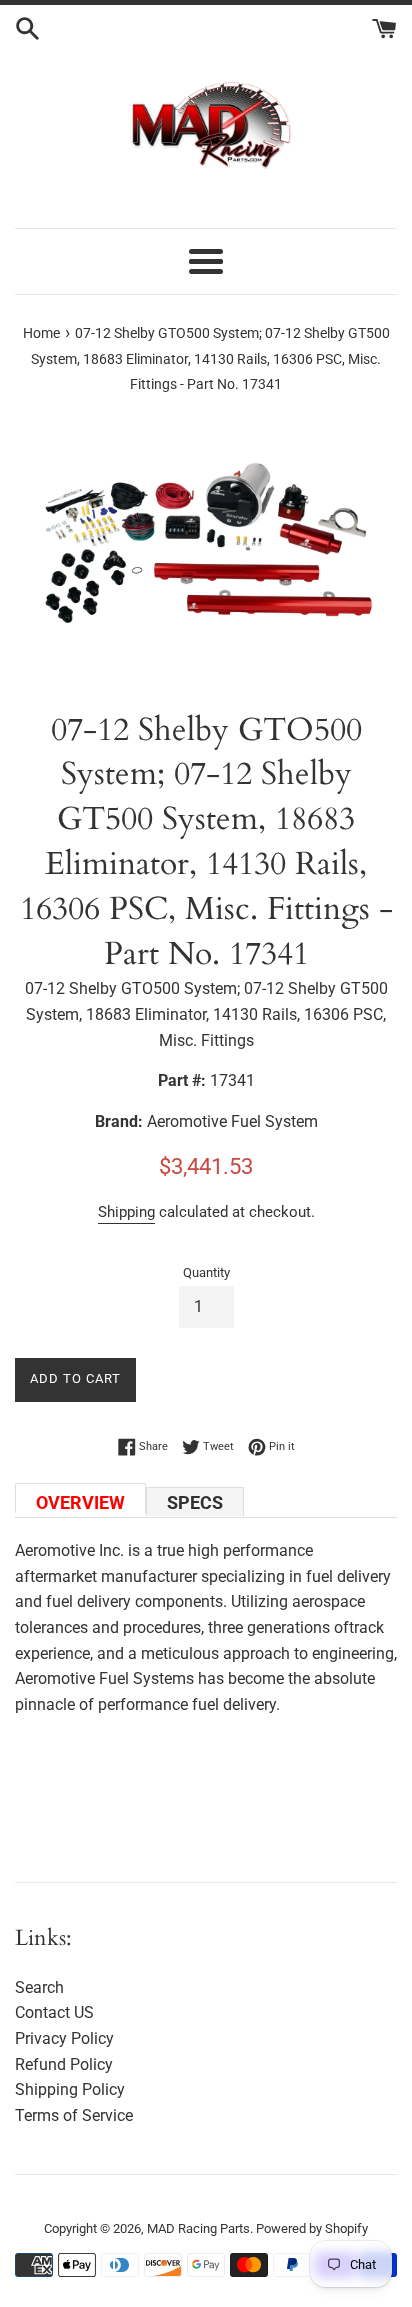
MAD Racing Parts (198, 2228)
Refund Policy (64, 2064)
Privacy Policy (64, 2038)
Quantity (206, 1272)
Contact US (54, 2012)
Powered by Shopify (312, 2228)
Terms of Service (74, 2115)
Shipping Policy (70, 2089)
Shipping (126, 1212)
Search (39, 1987)
